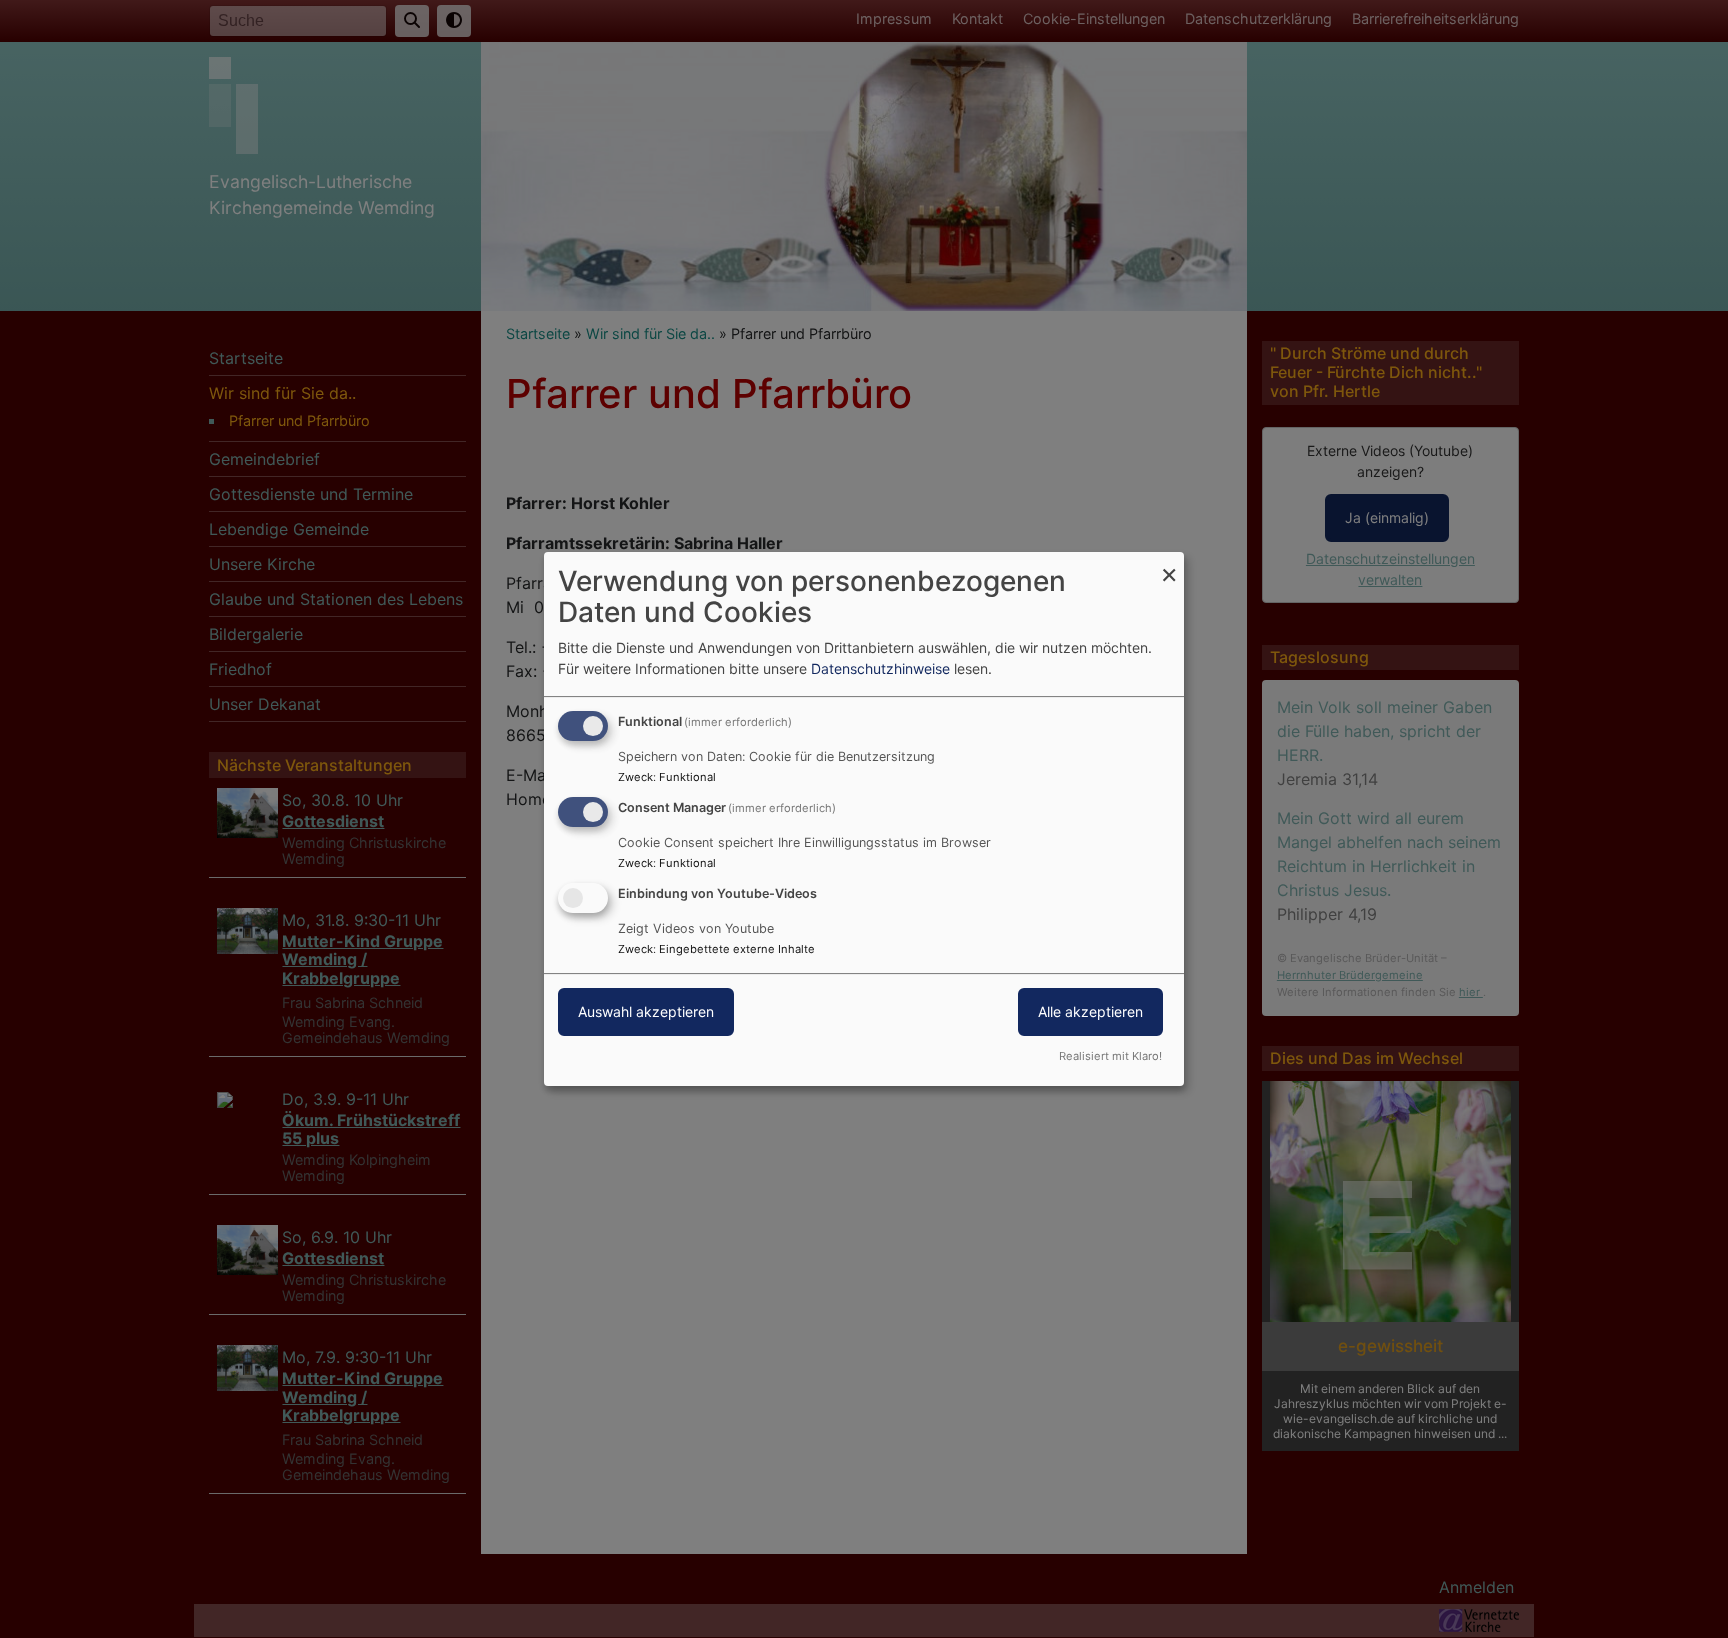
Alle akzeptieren (1090, 1011)
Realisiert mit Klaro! (1110, 1056)
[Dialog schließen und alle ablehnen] (1169, 564)
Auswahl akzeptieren (646, 1011)
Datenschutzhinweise (880, 668)
